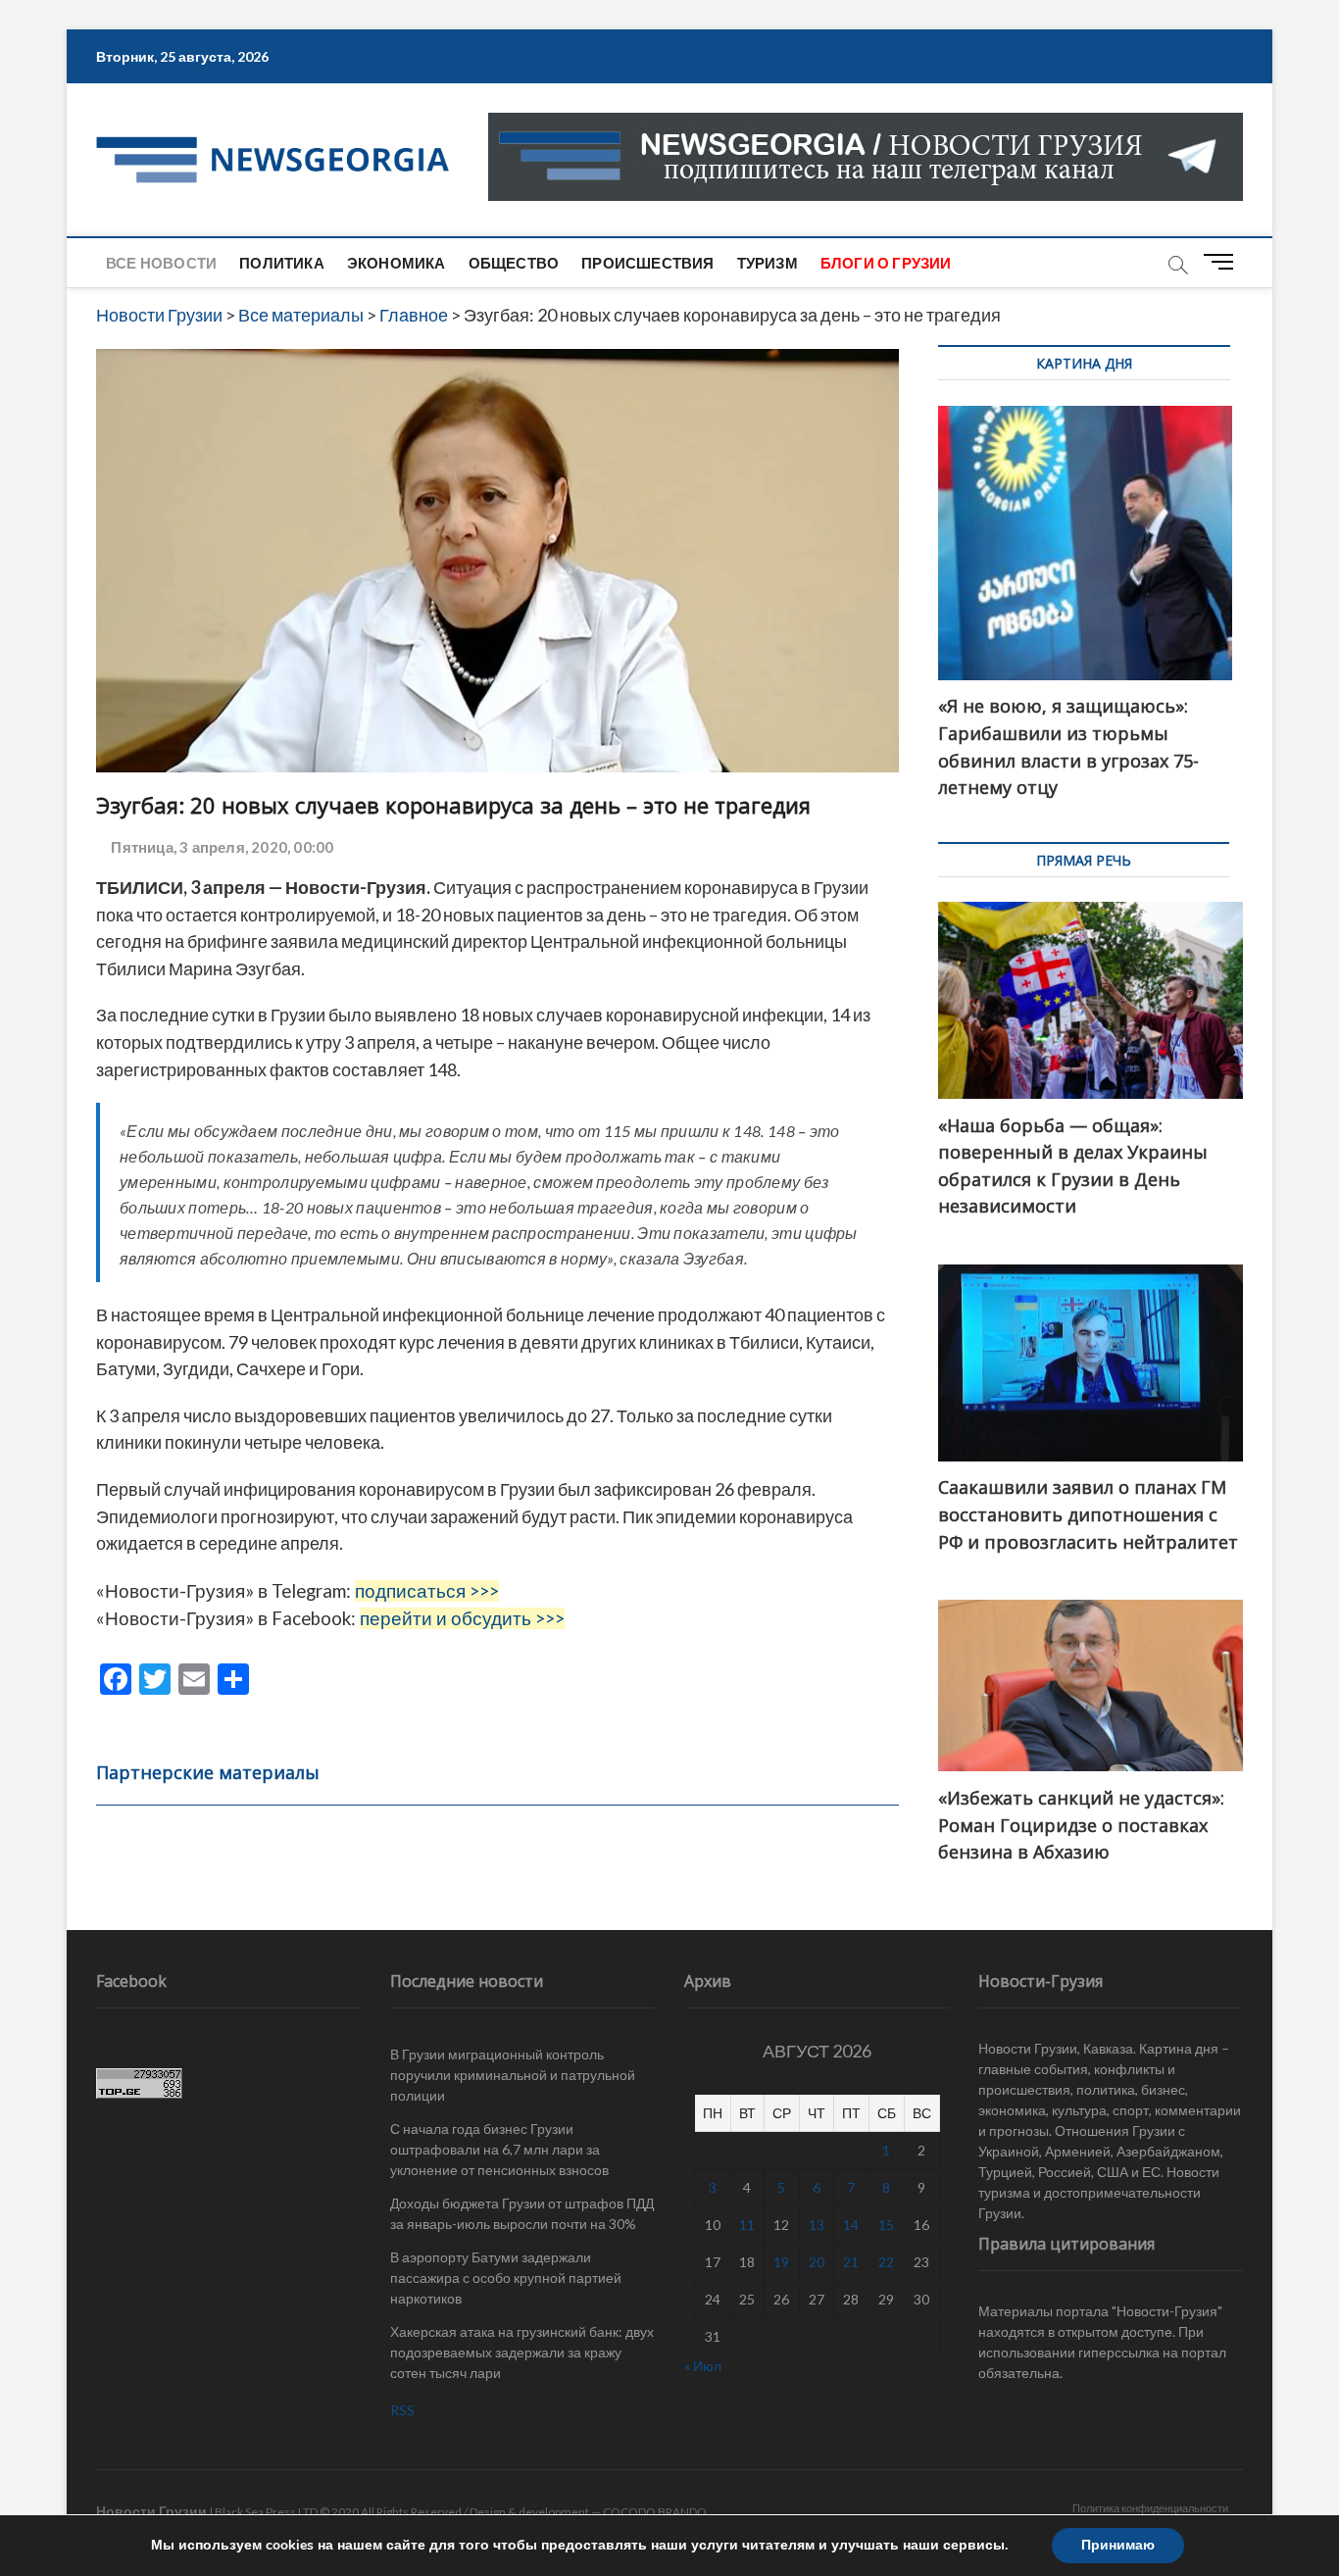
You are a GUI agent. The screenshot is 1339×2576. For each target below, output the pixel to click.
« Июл (703, 2366)
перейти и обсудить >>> (462, 1618)
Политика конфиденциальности (1150, 2508)
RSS (402, 2410)
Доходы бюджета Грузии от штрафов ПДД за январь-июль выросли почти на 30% (522, 2213)
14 (851, 2225)
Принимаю (1118, 2545)
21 (851, 2262)
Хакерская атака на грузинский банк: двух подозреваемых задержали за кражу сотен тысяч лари (522, 2352)
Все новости (161, 263)
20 (817, 2262)
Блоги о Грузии (886, 263)
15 (886, 2225)
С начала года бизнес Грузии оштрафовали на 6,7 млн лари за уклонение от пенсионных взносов (499, 2149)
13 (817, 2225)
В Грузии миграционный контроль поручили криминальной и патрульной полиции (513, 2075)
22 (886, 2262)
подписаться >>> (427, 1591)
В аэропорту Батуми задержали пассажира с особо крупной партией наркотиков (506, 2278)
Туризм (768, 263)
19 (781, 2262)
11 (747, 2225)
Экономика (397, 263)
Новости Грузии (151, 2511)
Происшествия (647, 263)
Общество (514, 263)
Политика (282, 263)
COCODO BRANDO (655, 2512)
